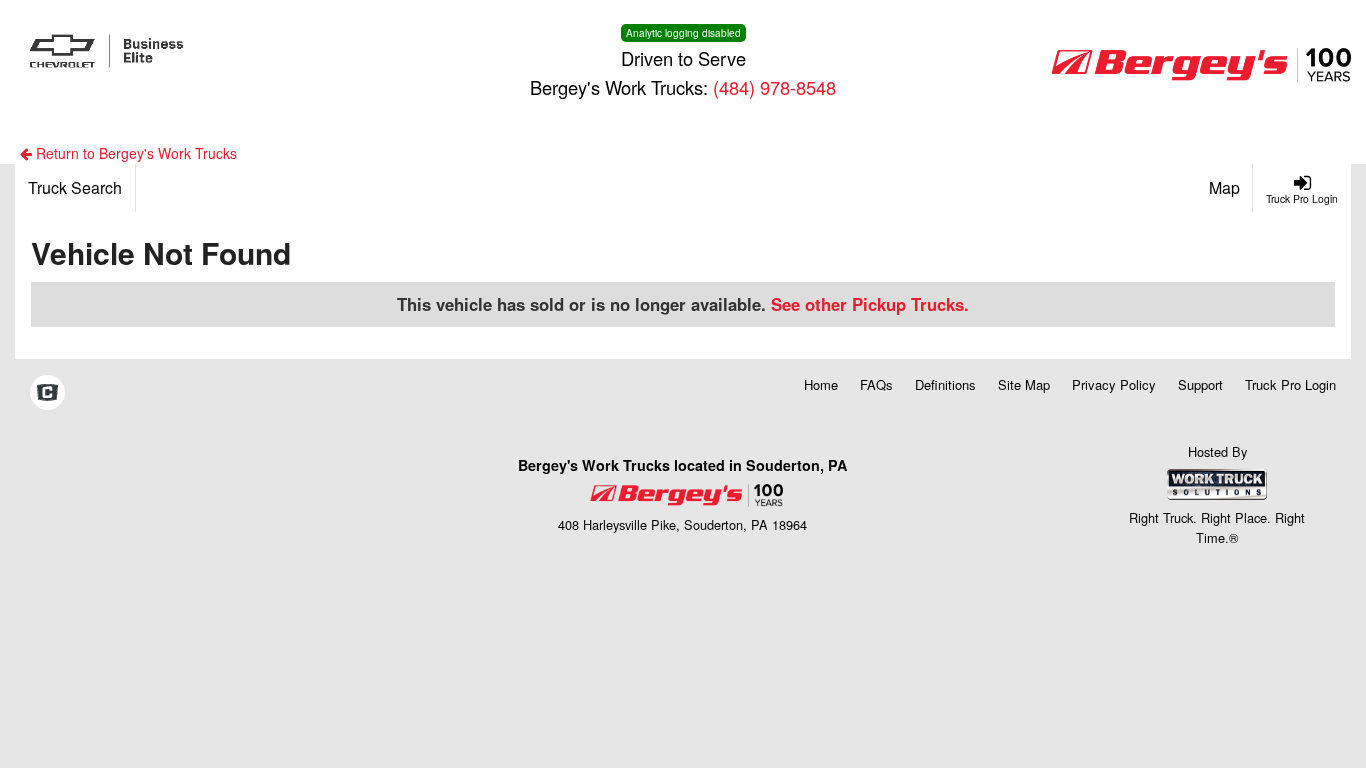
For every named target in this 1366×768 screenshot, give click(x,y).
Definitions (945, 384)
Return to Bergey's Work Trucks (134, 153)
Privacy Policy (1114, 384)
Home (821, 384)
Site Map (1024, 384)
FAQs (876, 384)
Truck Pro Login (1290, 384)
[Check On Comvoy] (47, 393)
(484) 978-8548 (774, 87)
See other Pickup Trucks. (870, 304)
